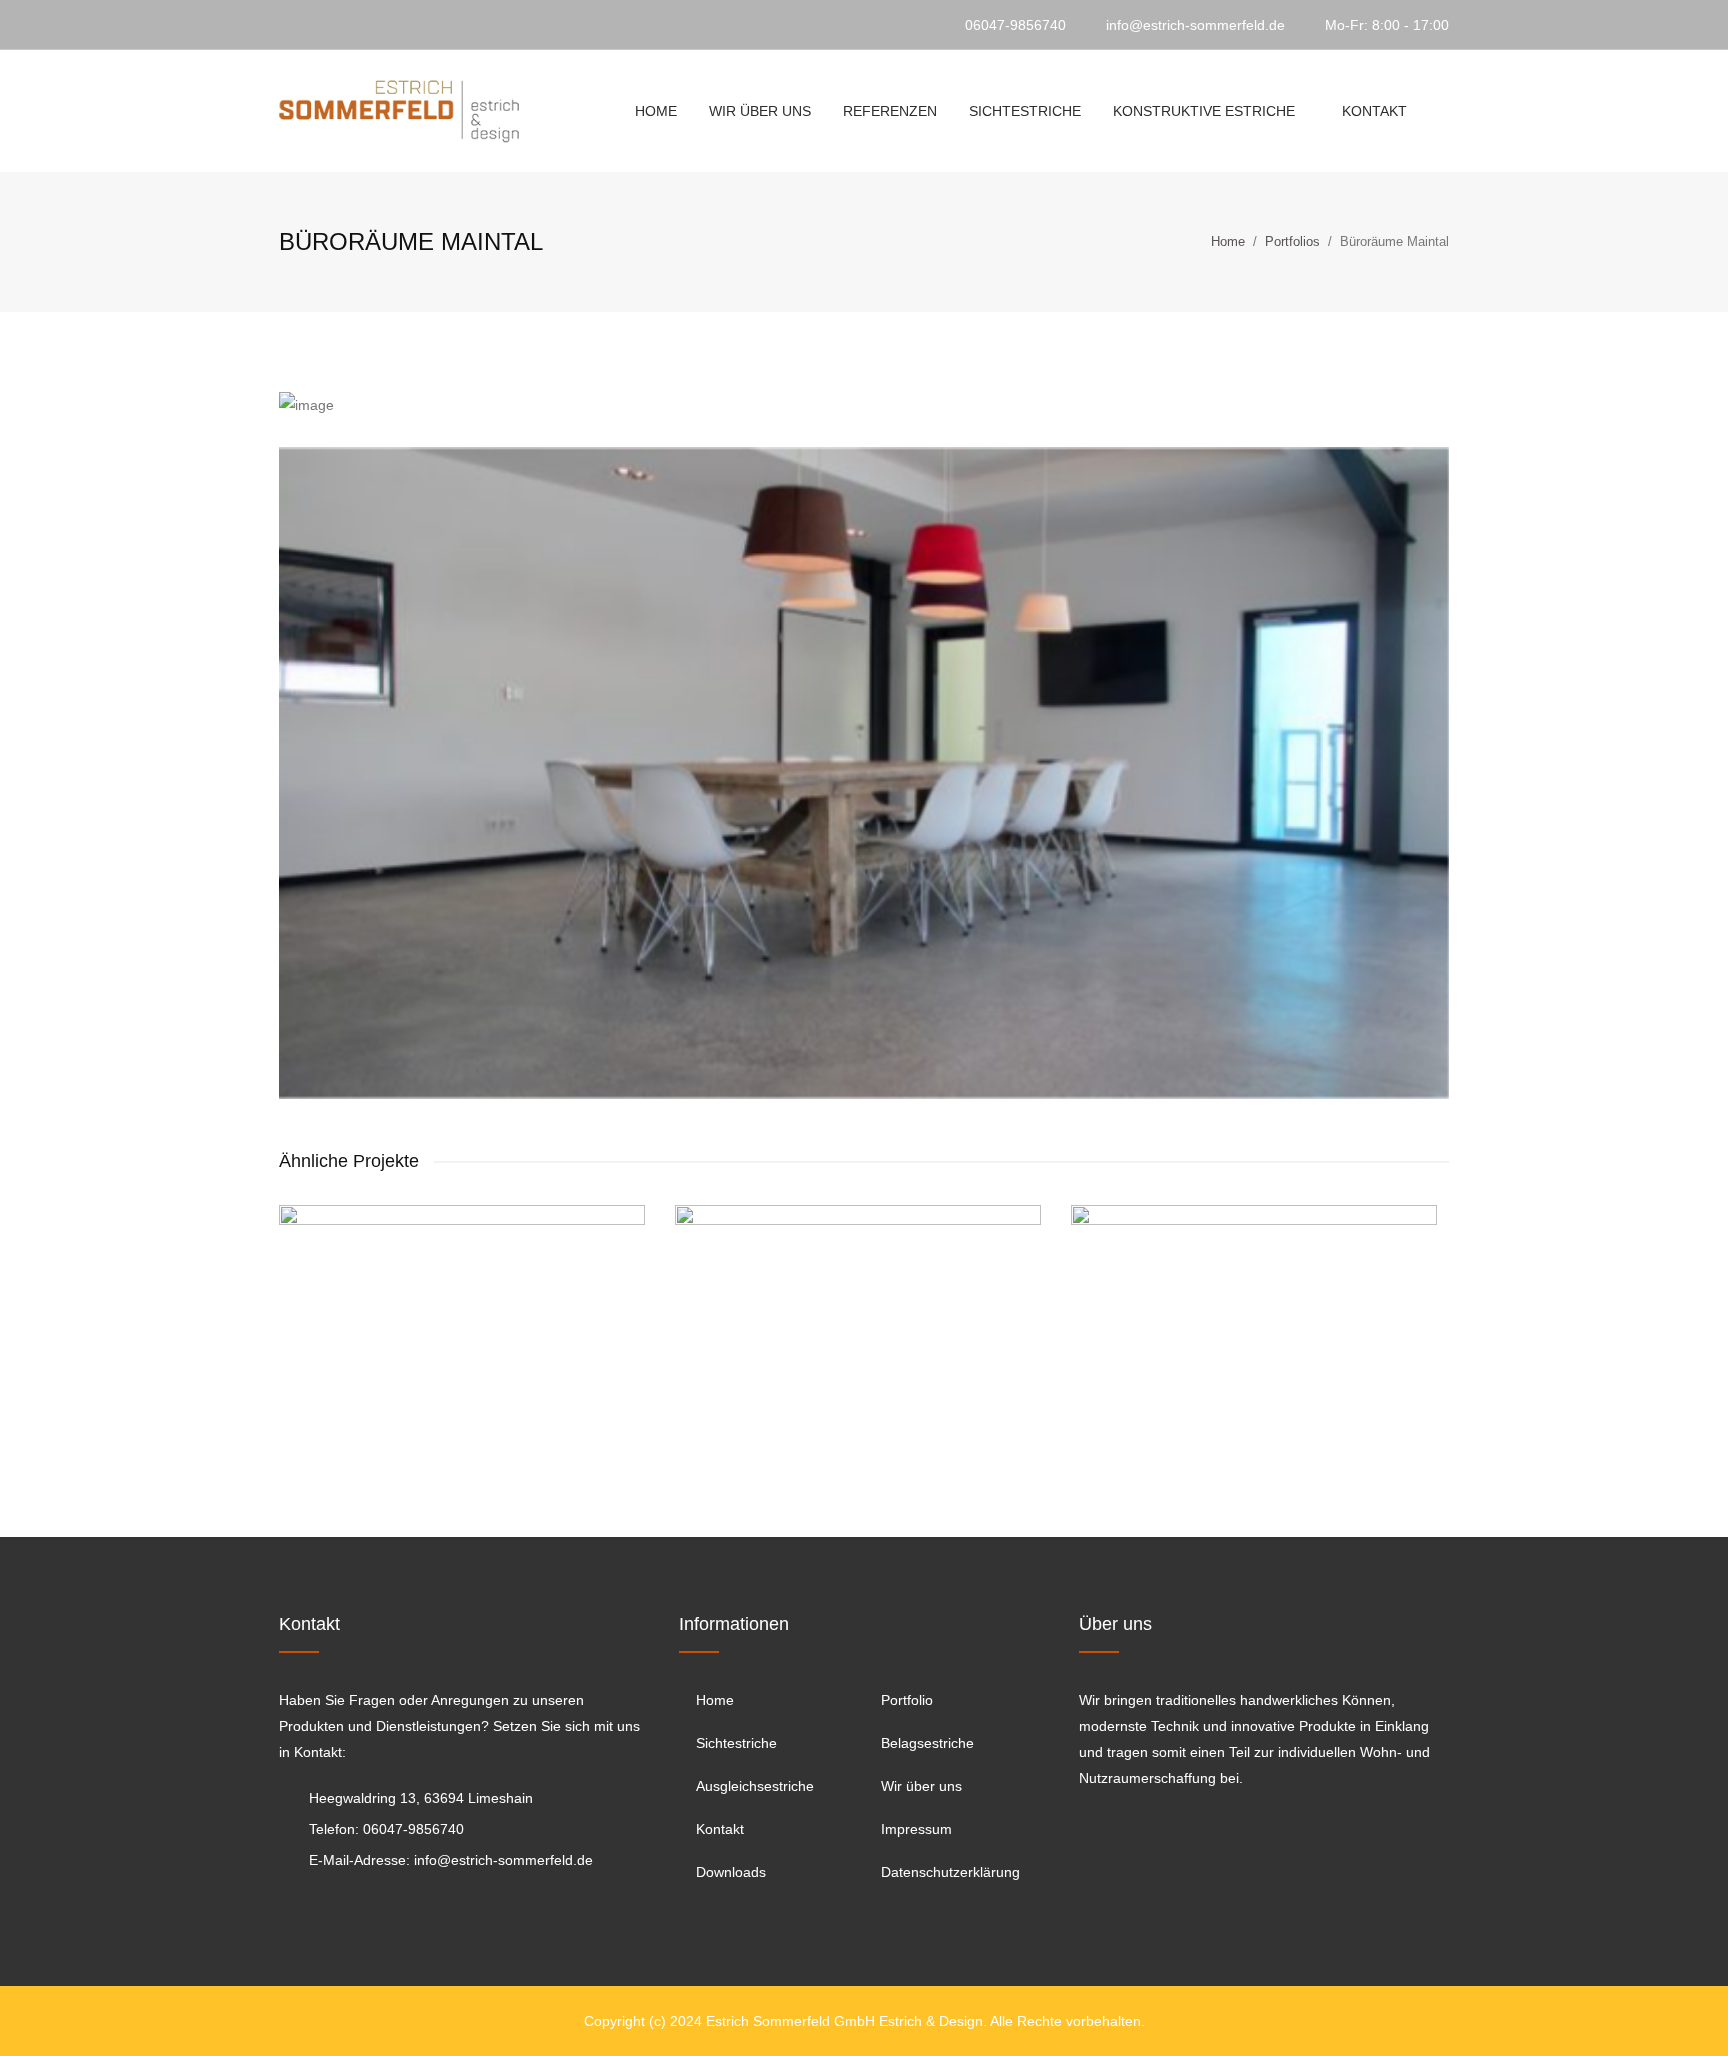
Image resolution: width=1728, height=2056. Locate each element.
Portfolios (1292, 241)
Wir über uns (760, 111)
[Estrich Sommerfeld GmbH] (399, 110)
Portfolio (907, 1700)
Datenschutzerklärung (950, 1872)
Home (656, 111)
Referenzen (890, 111)
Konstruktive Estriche (1204, 111)
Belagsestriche (927, 1743)
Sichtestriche (1025, 111)
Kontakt (1374, 111)
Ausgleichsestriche (755, 1786)
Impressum (916, 1829)
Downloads (731, 1872)
